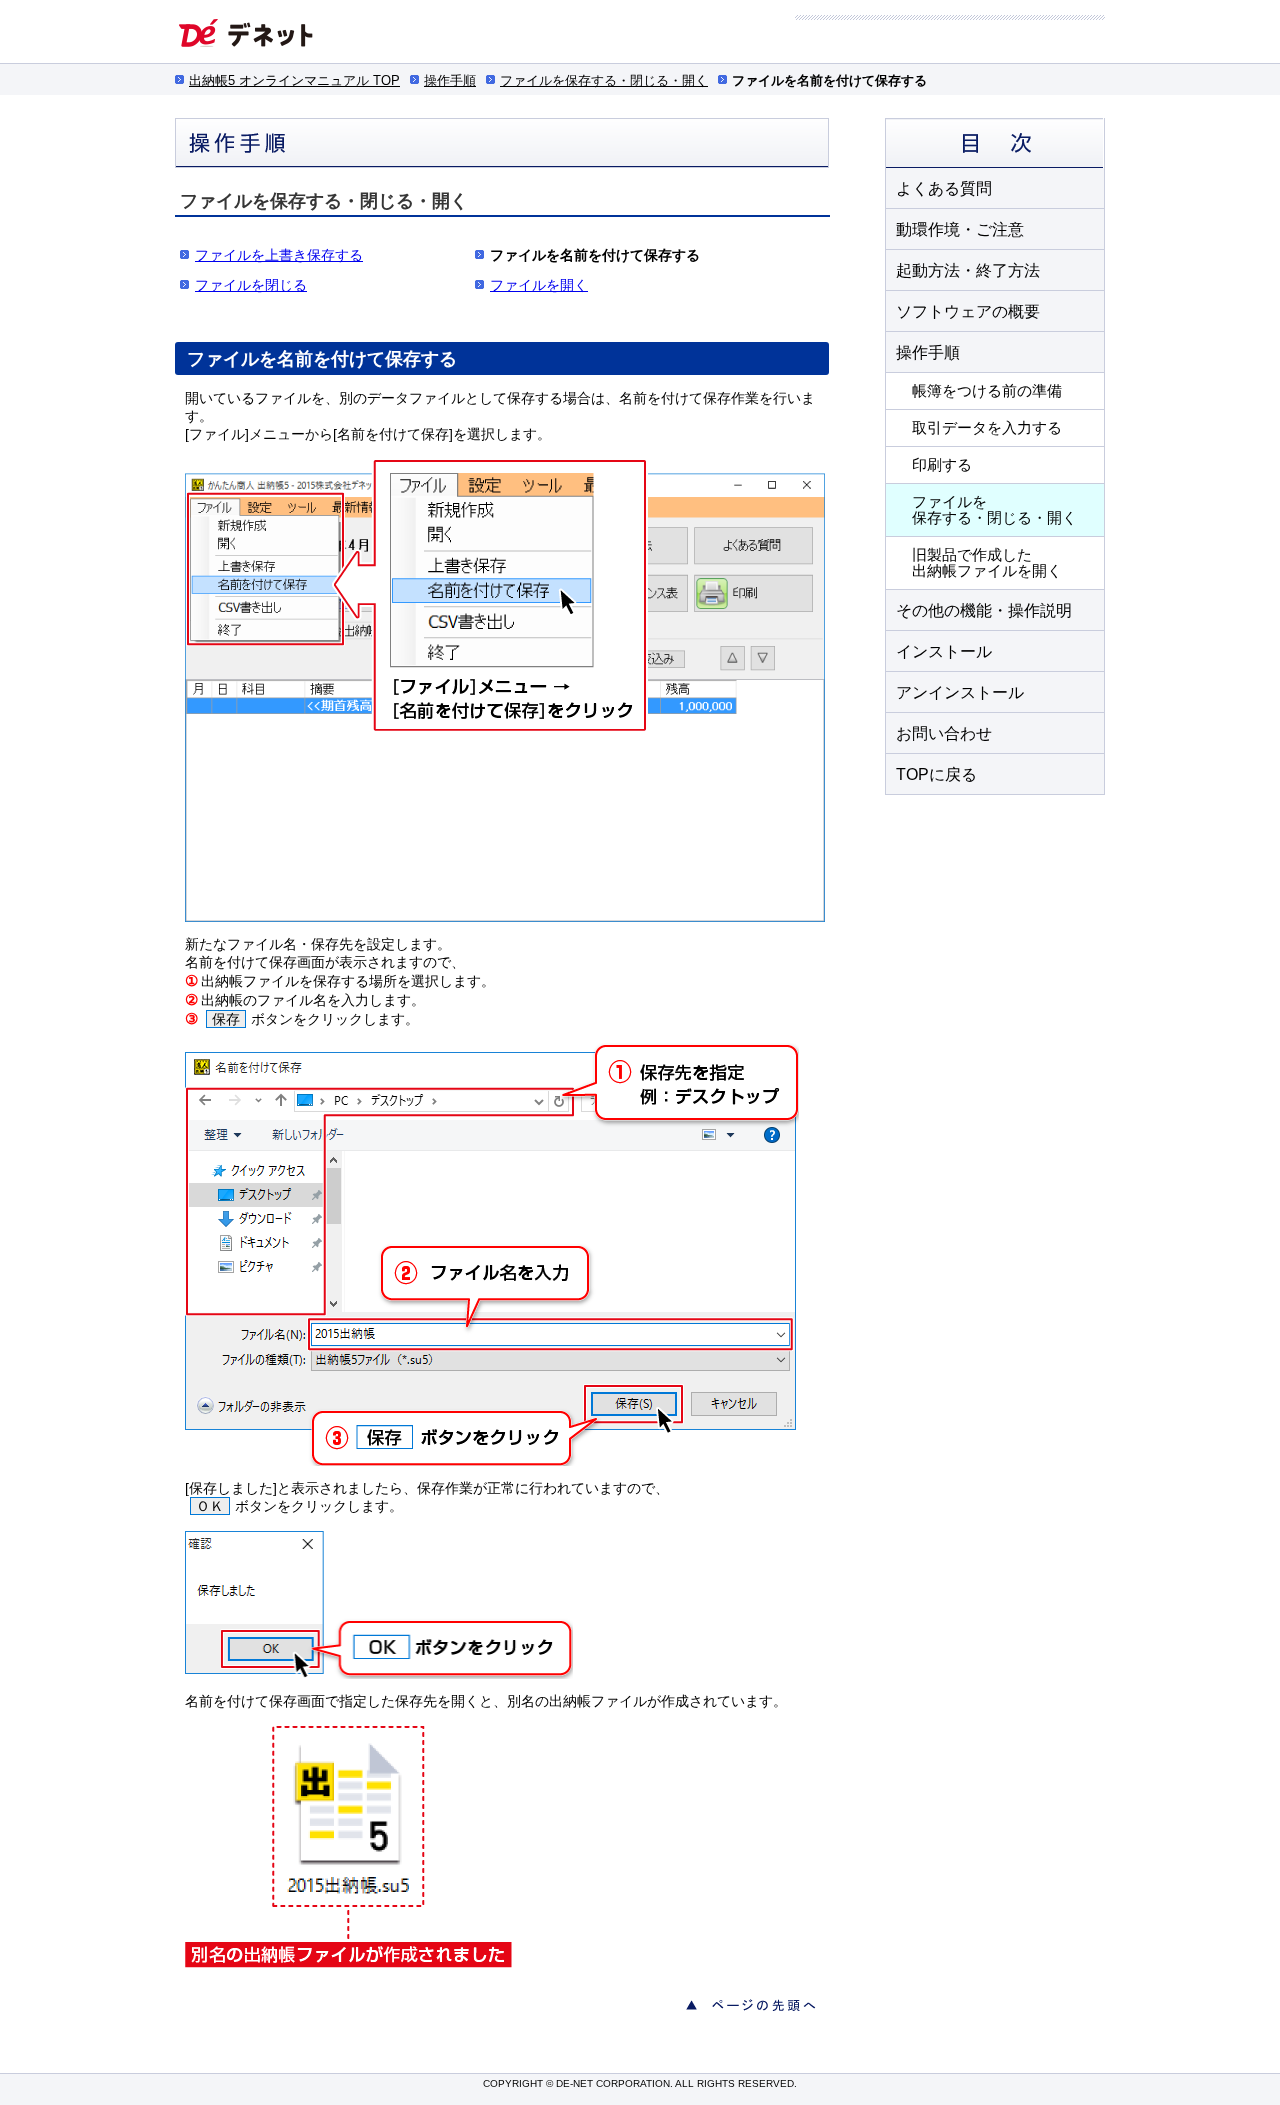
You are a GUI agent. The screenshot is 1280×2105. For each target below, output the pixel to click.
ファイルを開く (539, 285)
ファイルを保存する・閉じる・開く (604, 80)
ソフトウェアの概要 (968, 311)
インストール (944, 651)
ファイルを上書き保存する (279, 255)
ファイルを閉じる (251, 285)
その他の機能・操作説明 (984, 610)
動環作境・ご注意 (960, 229)
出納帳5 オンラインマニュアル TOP (294, 80)
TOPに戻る (936, 774)
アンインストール (960, 692)
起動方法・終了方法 (968, 270)
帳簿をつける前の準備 (987, 390)
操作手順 (450, 80)
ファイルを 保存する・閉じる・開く (994, 509)
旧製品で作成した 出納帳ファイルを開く (987, 562)
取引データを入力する (987, 427)
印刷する (942, 464)
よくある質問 (944, 188)
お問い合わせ (944, 733)
